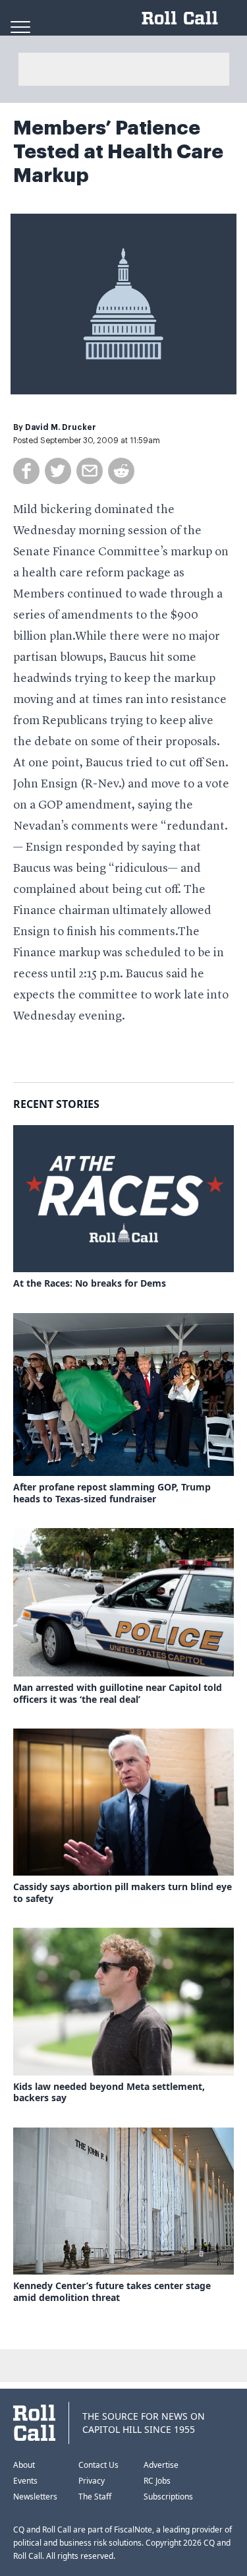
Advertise (161, 2465)
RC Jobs (157, 2481)
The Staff (95, 2497)
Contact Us (98, 2465)
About (24, 2465)
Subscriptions (168, 2497)
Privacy (92, 2481)
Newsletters (35, 2497)
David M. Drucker (61, 427)
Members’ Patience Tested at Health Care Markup (118, 152)
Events (25, 2481)
